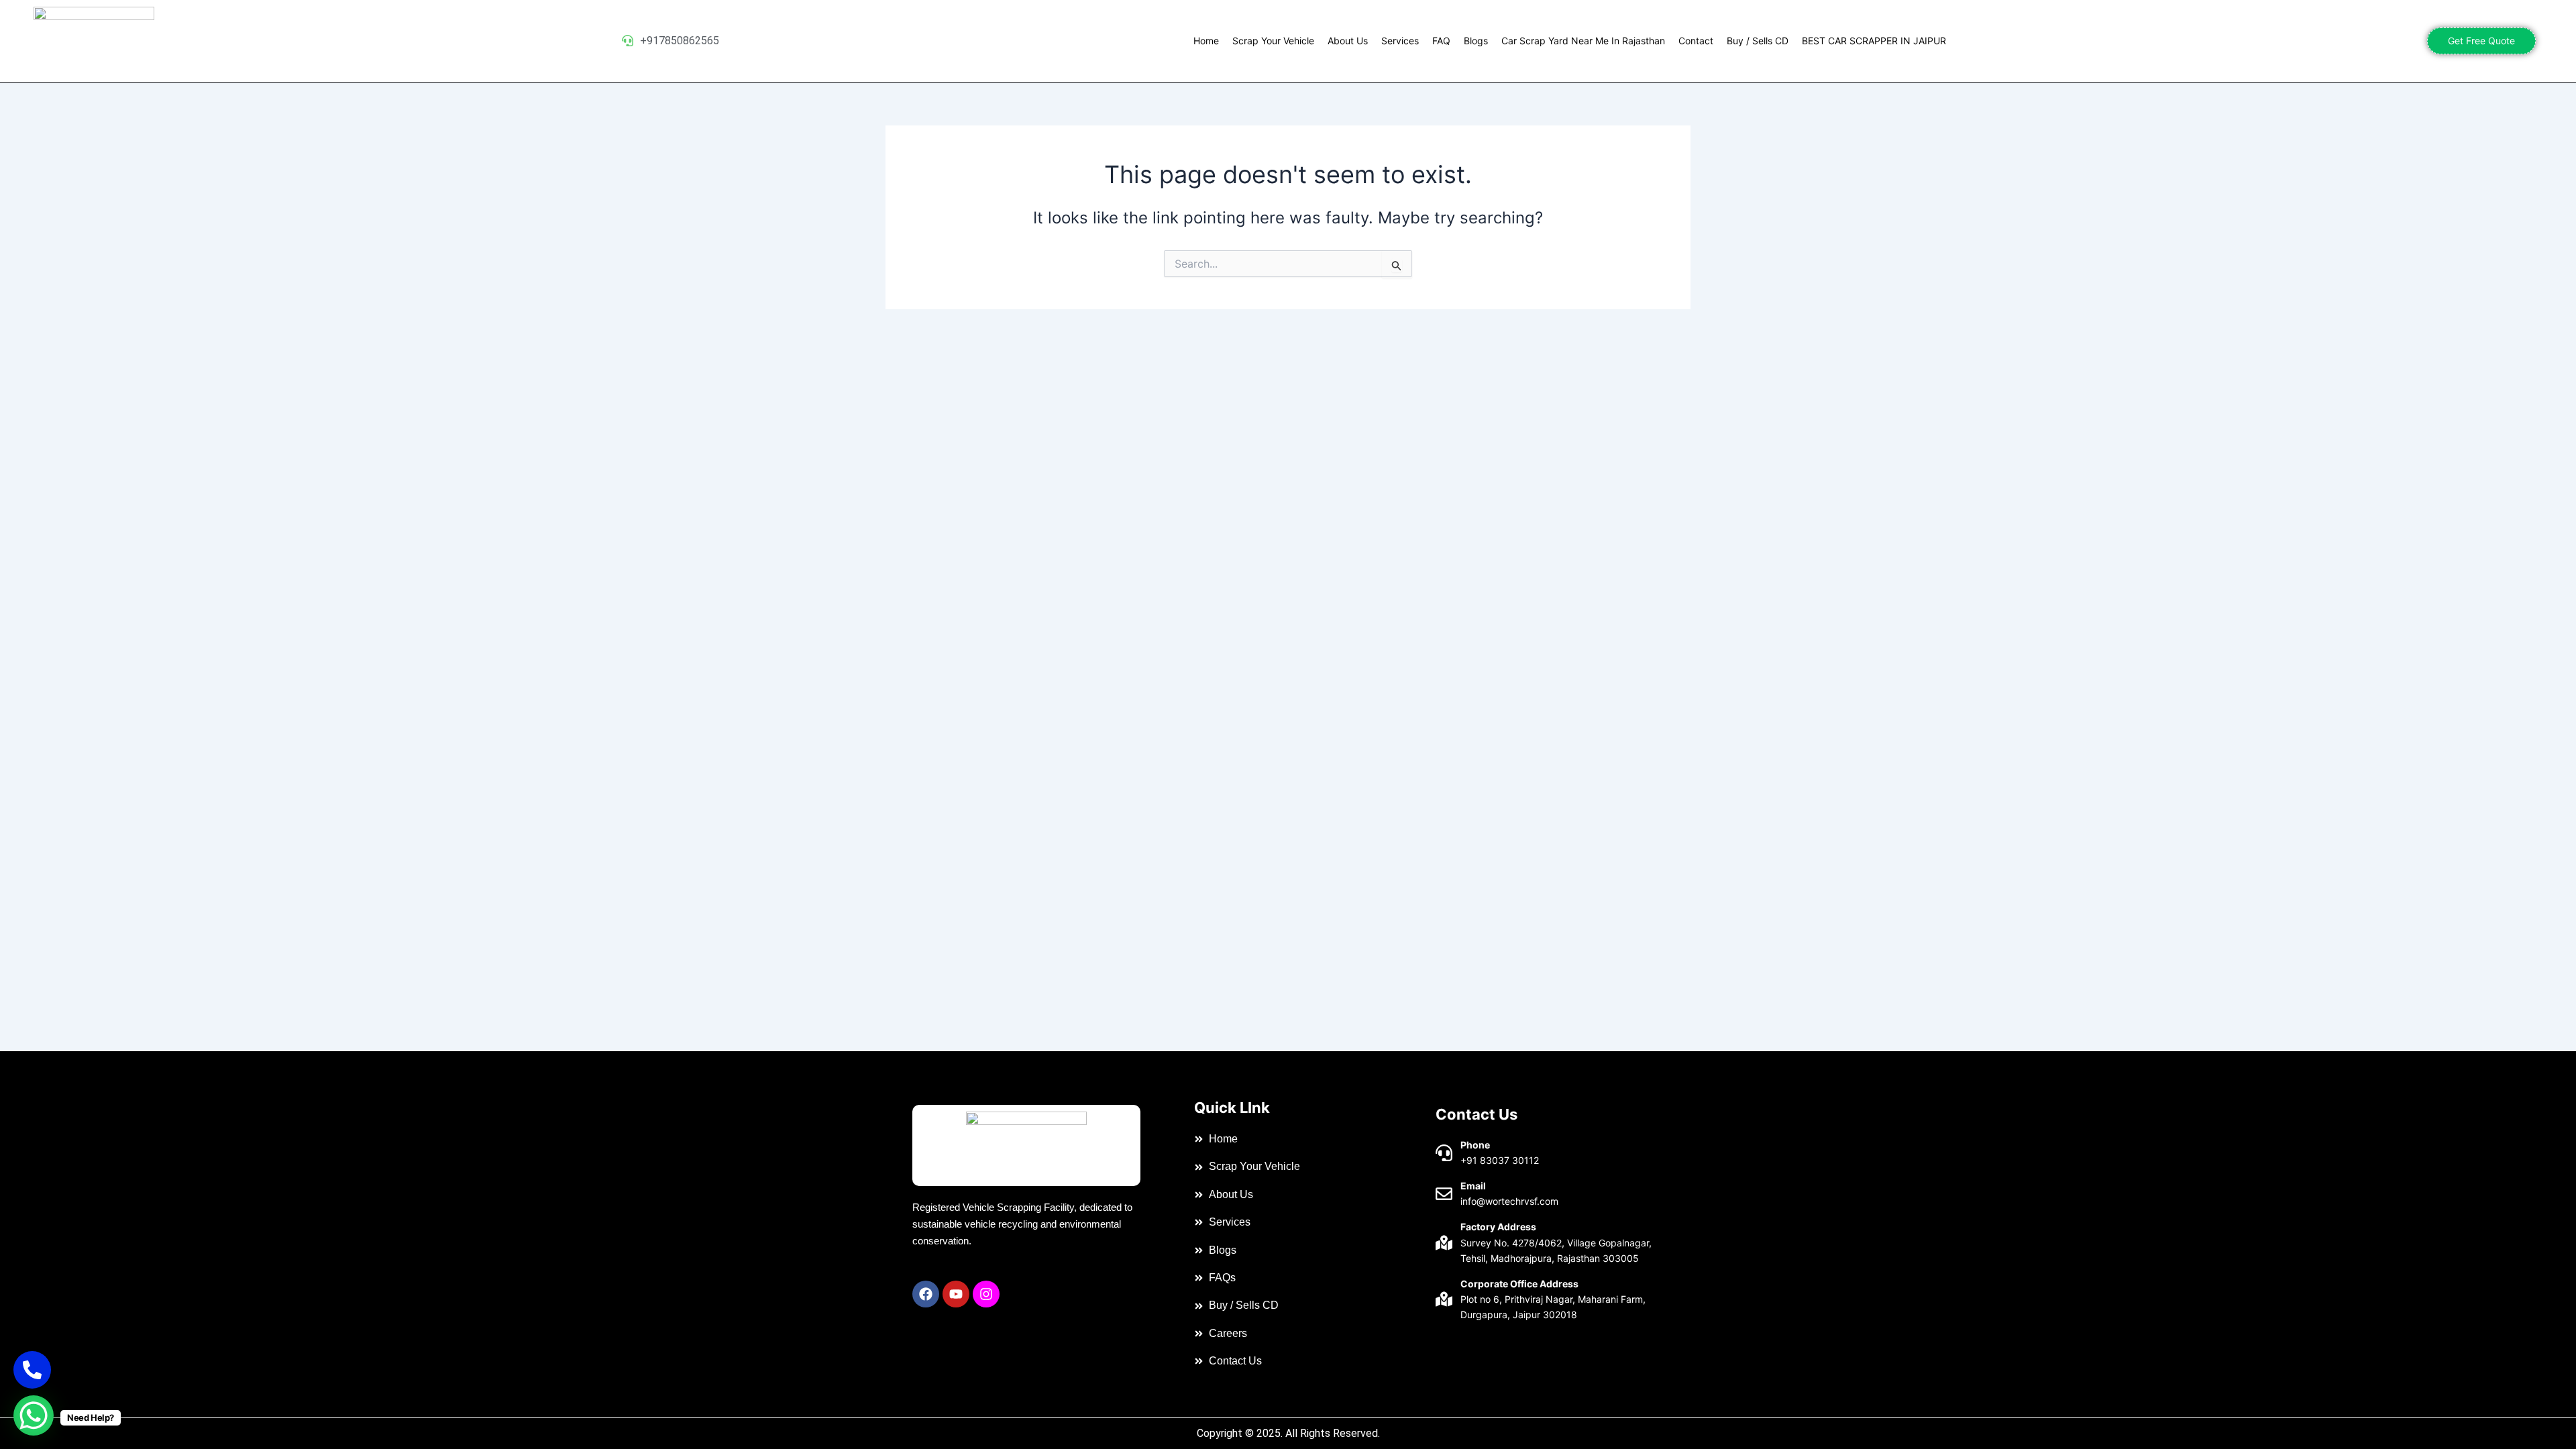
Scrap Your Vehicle (1273, 41)
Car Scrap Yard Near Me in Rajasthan (1583, 41)
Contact (1696, 41)
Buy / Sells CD (1758, 41)
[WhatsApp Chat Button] (34, 1415)
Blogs (1476, 41)
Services (1400, 41)
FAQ (1441, 41)
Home (1206, 41)
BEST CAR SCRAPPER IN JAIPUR (1874, 41)
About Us (1348, 41)
